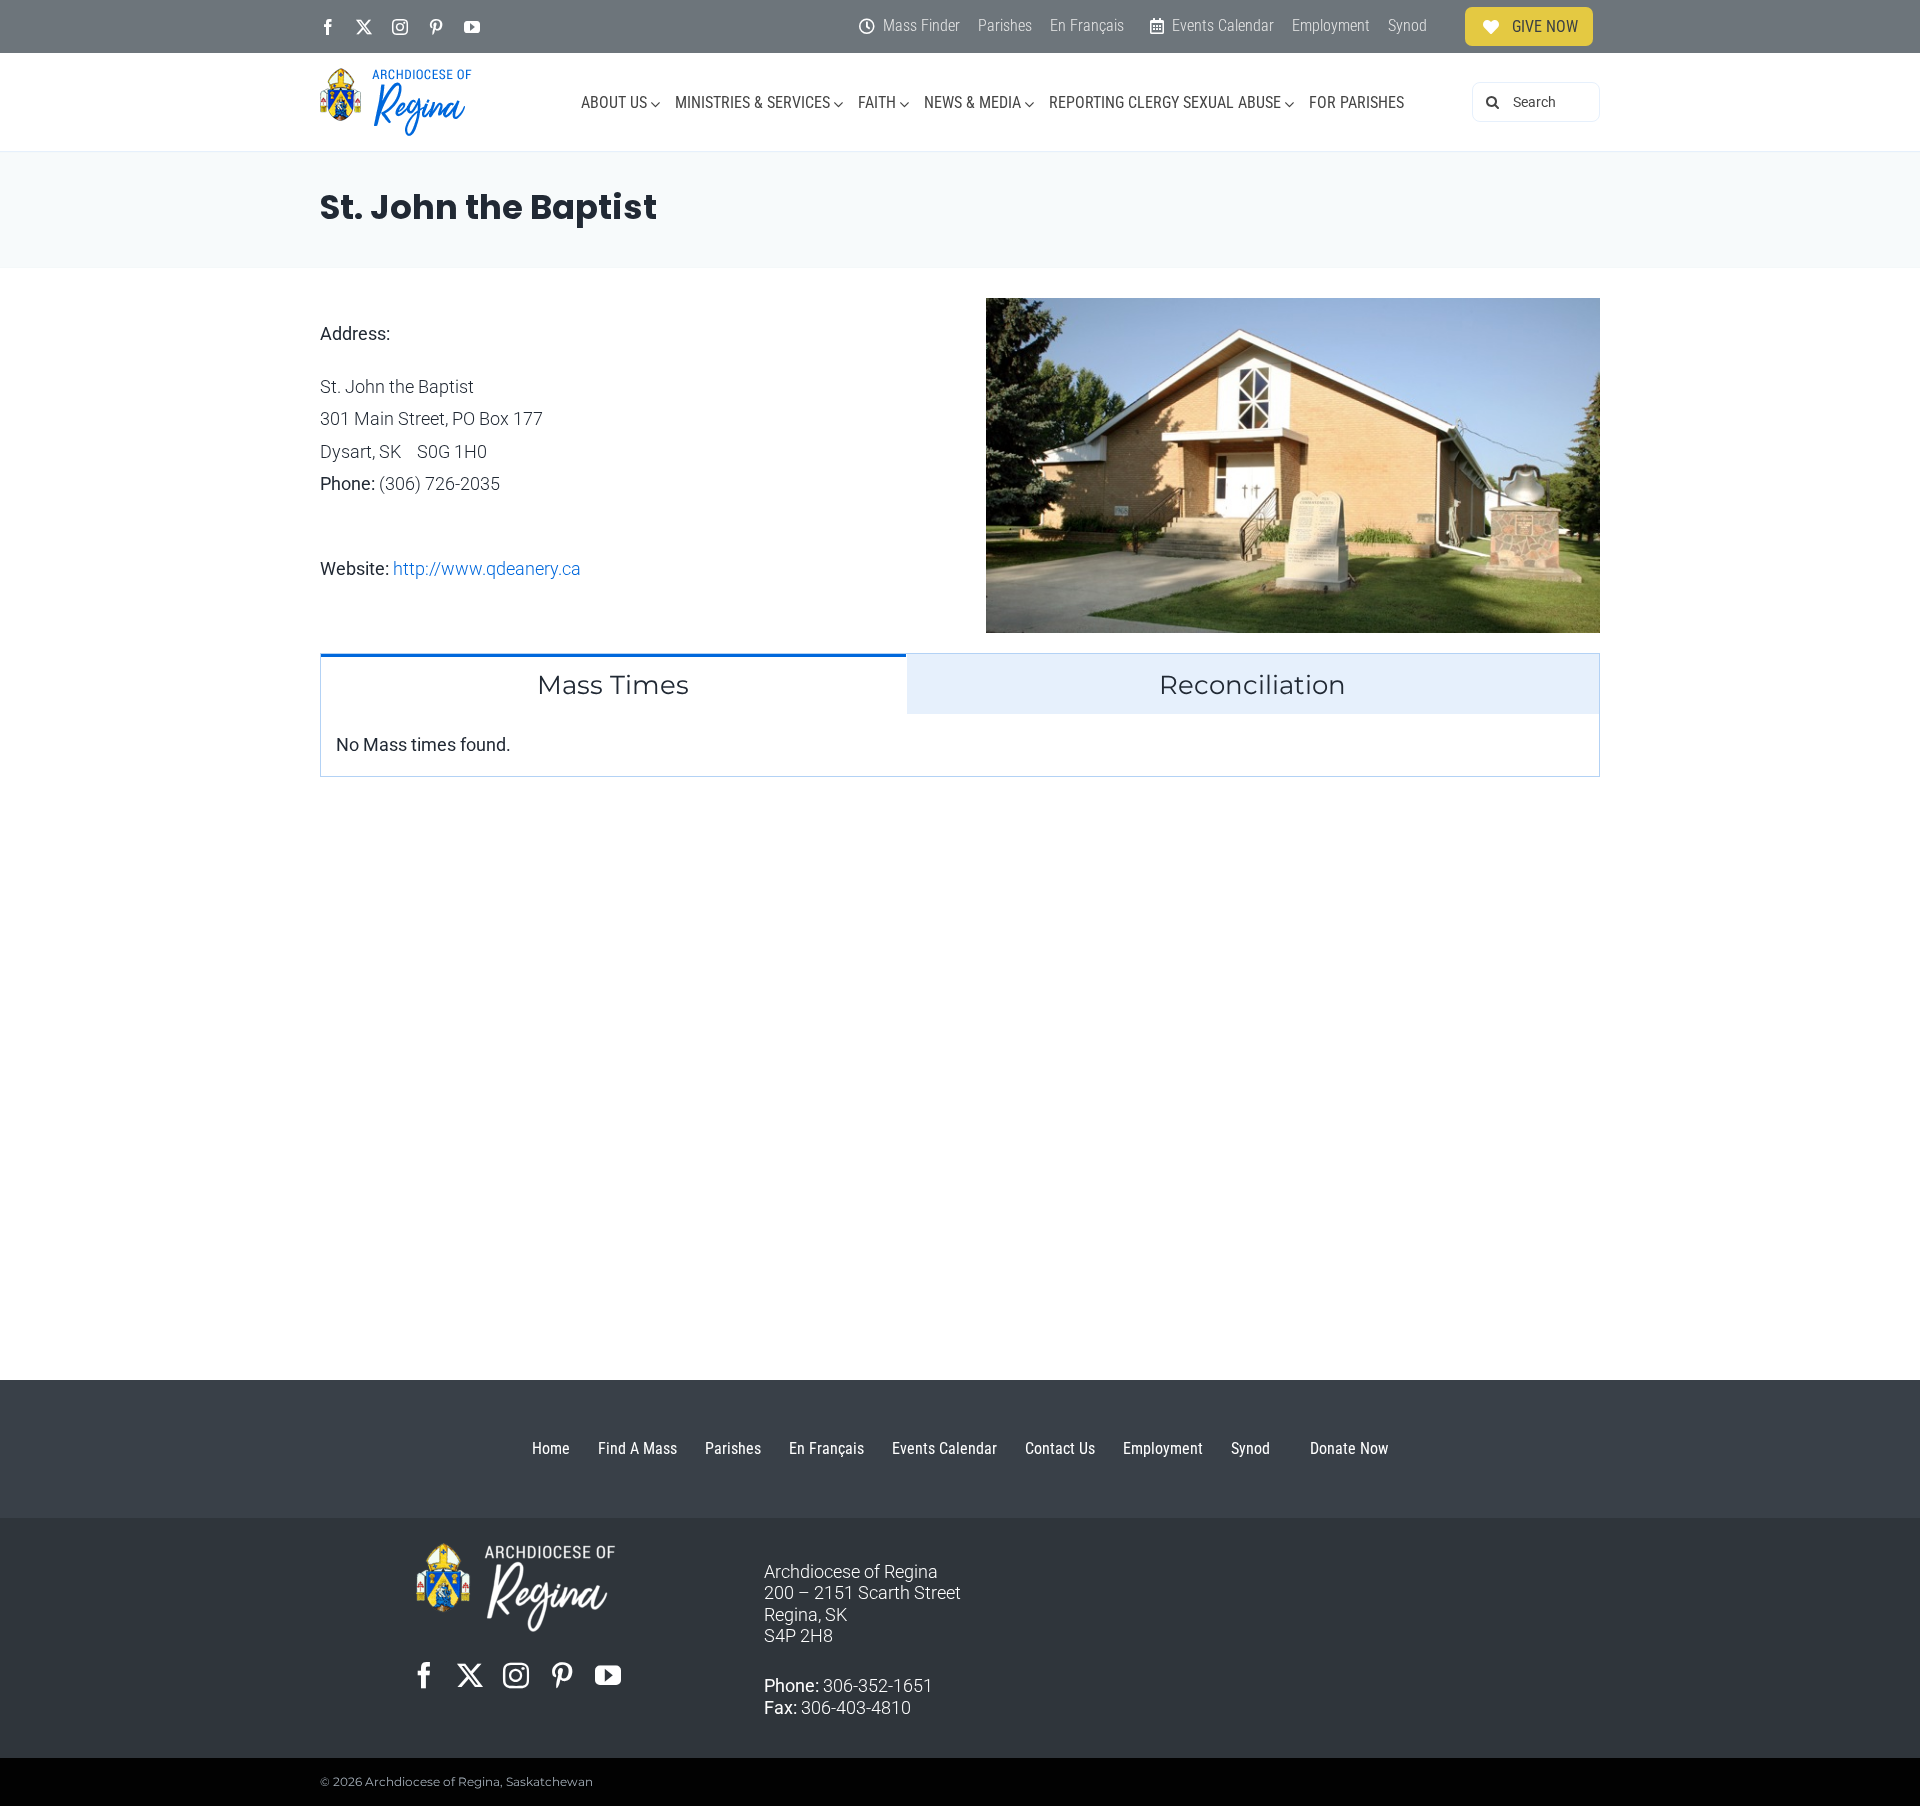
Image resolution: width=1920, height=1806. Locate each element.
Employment (1163, 1448)
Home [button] (551, 1448)
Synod (1250, 1448)
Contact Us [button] (1060, 1448)
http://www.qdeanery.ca (487, 568)
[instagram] (400, 27)
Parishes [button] (733, 1448)
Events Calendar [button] (944, 1448)
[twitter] (364, 27)
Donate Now (1349, 1448)
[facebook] (328, 27)
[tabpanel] (960, 745)
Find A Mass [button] (637, 1448)
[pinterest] (436, 27)
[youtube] (472, 27)
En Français (826, 1448)
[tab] (613, 684)
